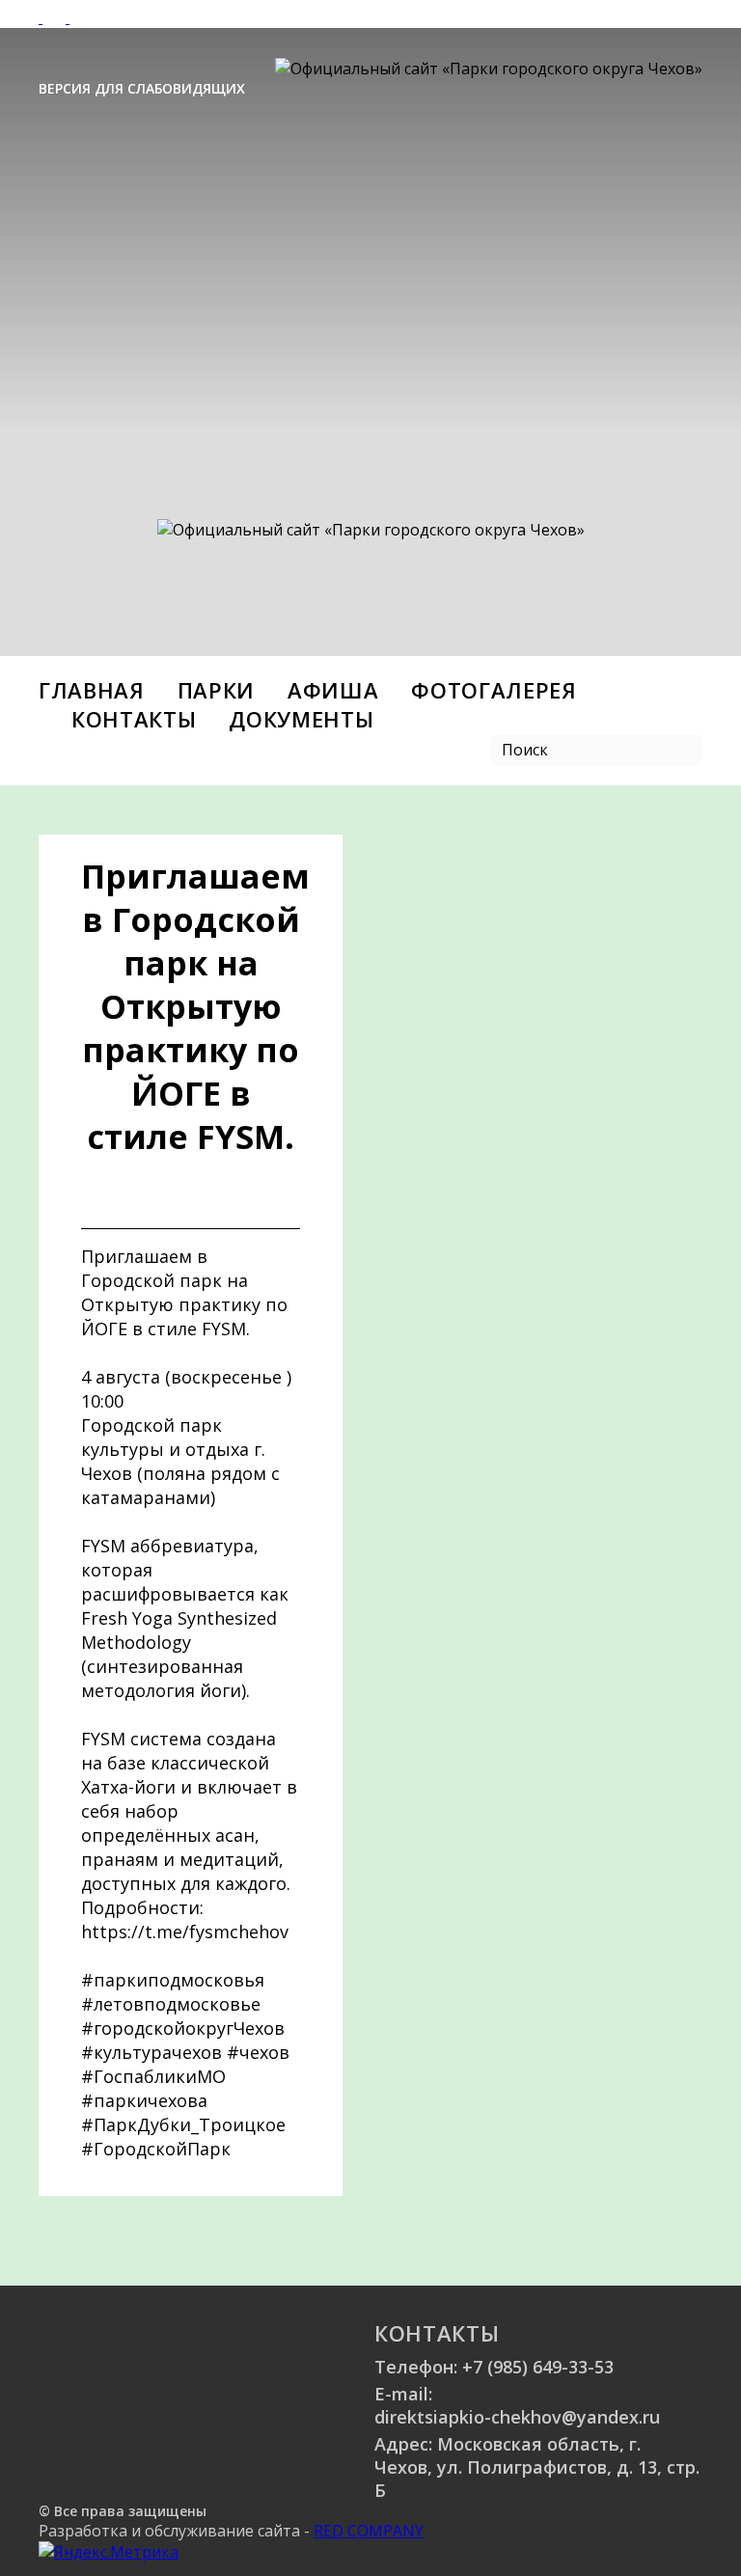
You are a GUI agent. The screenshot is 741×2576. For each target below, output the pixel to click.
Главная (92, 690)
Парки (216, 690)
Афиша (333, 690)
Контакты (134, 719)
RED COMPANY (369, 2531)
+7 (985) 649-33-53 (538, 2367)
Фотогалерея (494, 690)
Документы (301, 719)
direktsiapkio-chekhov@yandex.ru (517, 2417)
